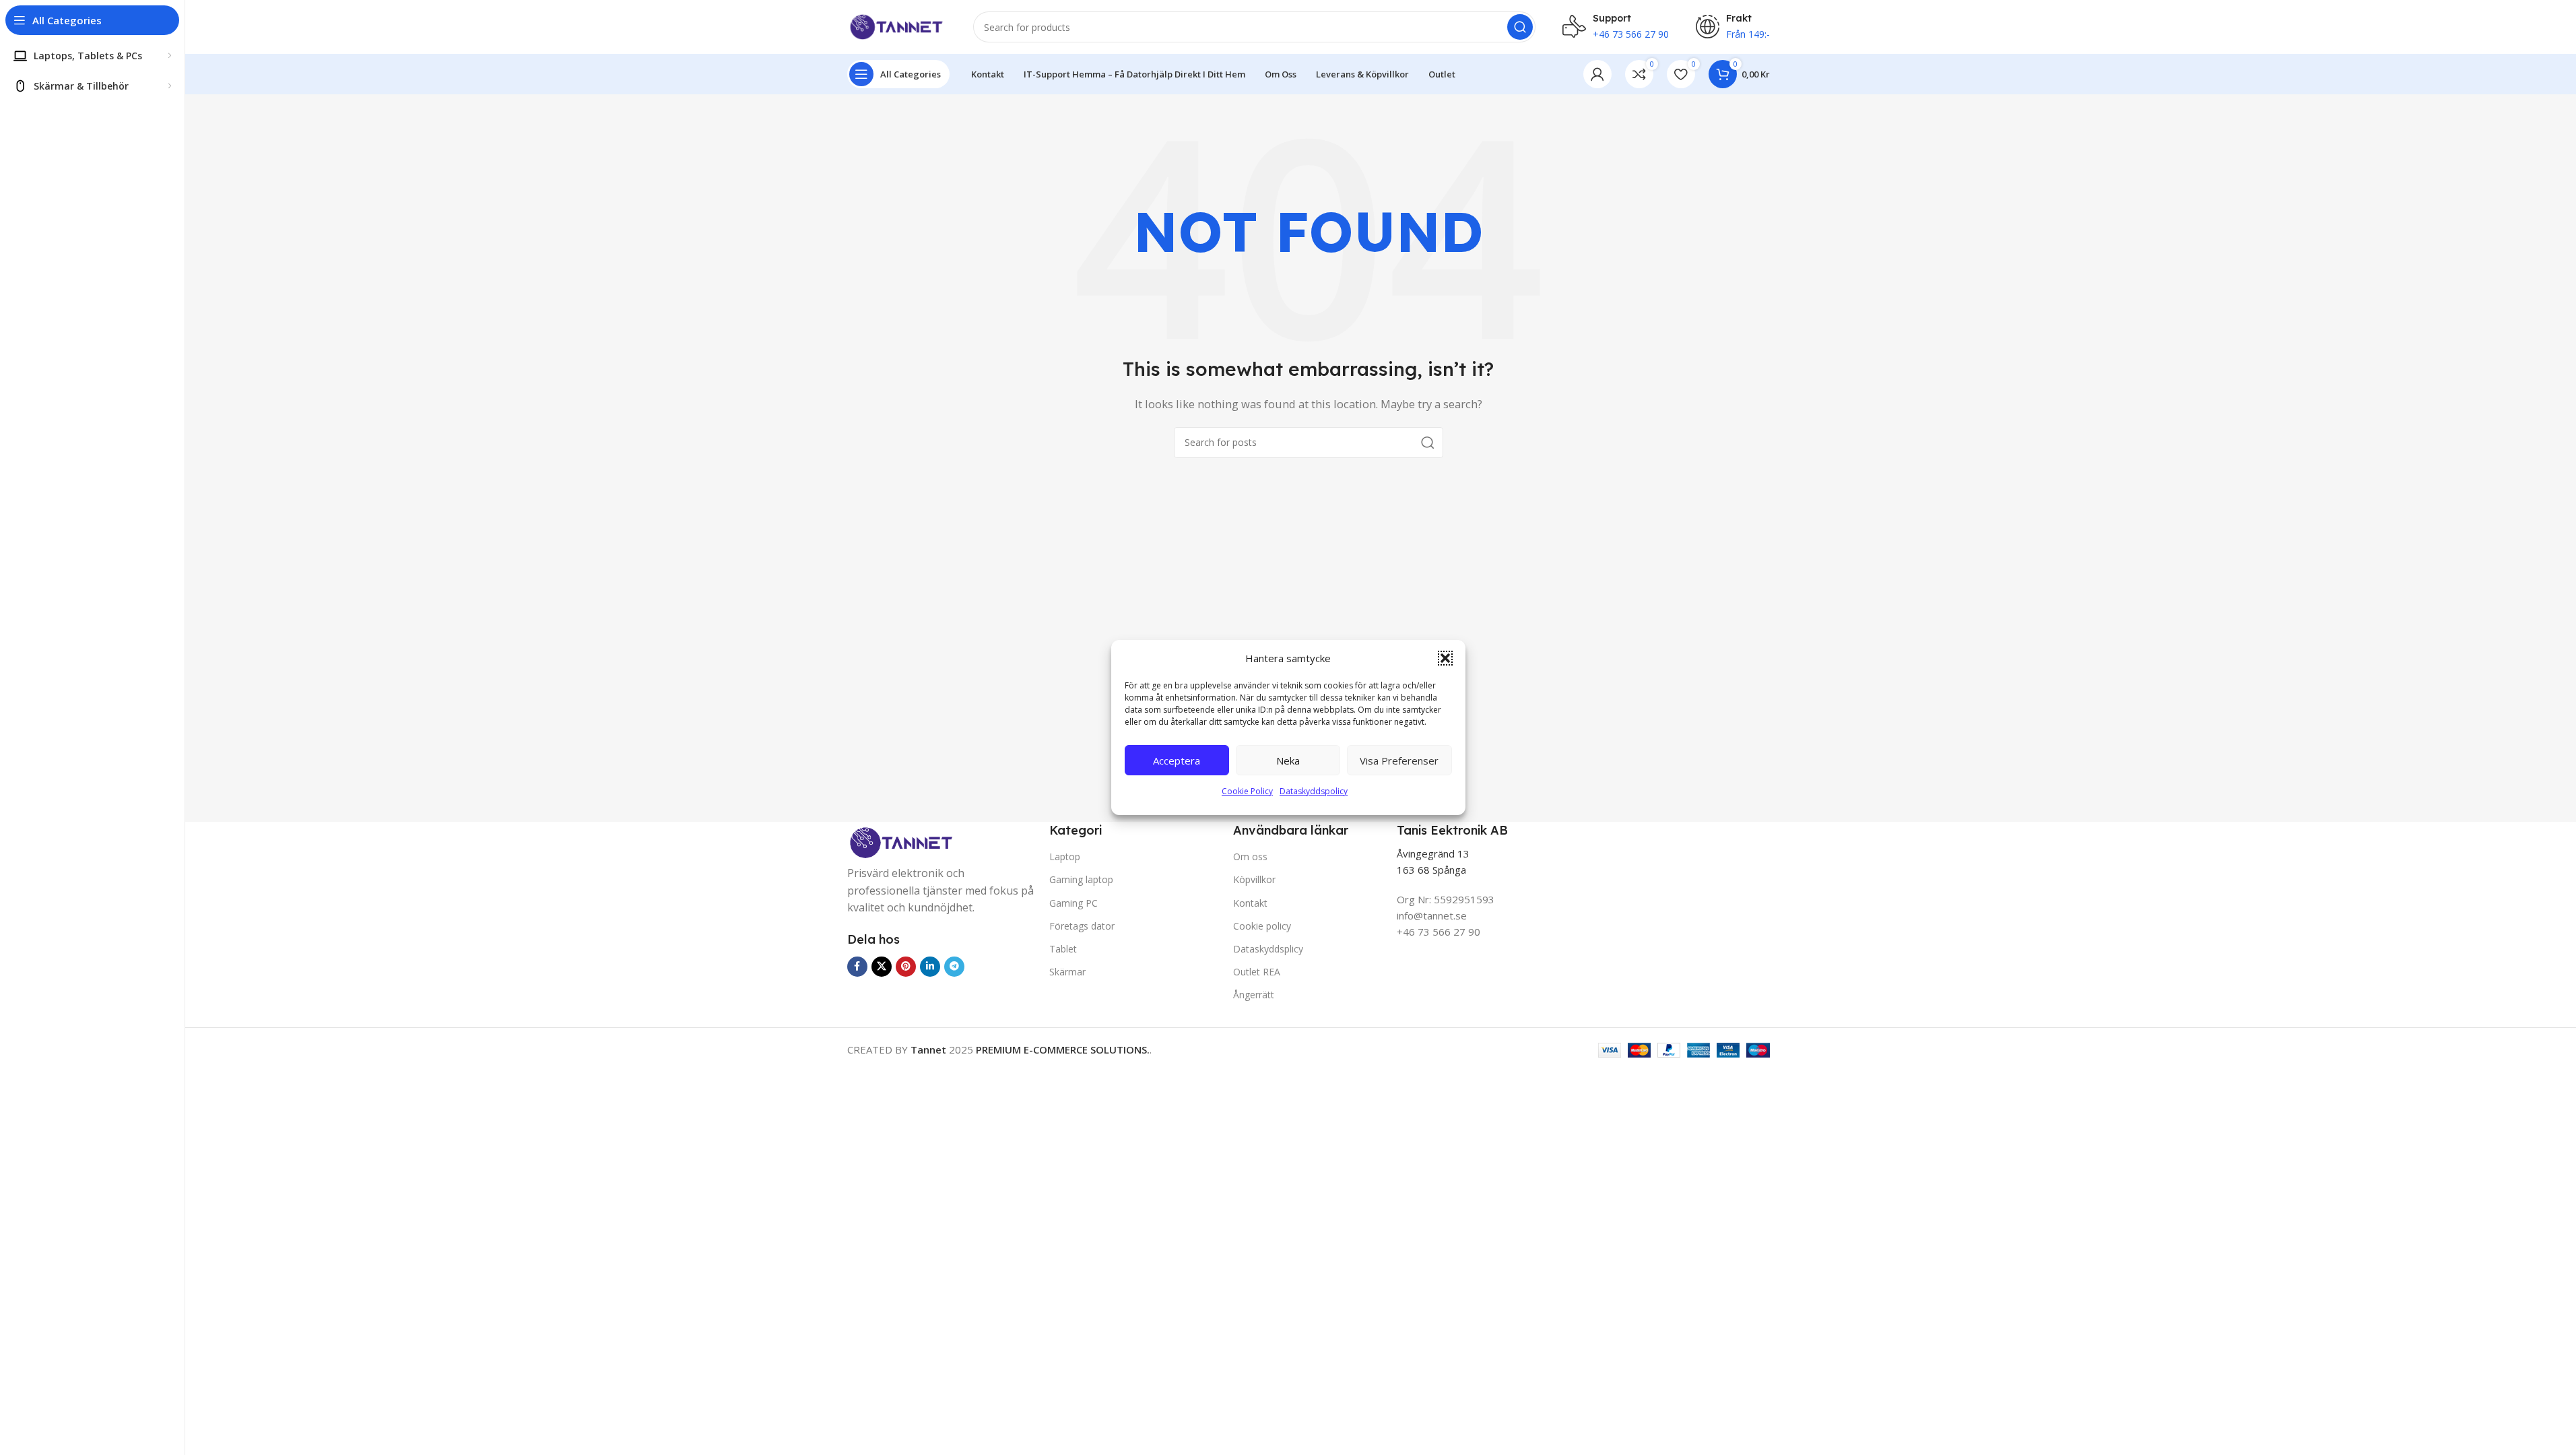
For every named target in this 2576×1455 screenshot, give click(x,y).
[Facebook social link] (857, 967)
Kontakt (1250, 903)
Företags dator (1082, 926)
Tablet (1063, 949)
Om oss (1250, 856)
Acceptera (1177, 761)
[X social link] (882, 967)
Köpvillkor (1254, 879)
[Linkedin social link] (930, 967)
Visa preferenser (1399, 761)
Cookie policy (1262, 926)
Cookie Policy (1247, 791)
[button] (1445, 658)
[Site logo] (897, 26)
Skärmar (1067, 972)
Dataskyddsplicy (1268, 949)
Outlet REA (1257, 972)
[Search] (1520, 27)
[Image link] (901, 843)
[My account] (1597, 74)
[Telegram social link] (954, 967)
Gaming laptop (1081, 879)
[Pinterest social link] (906, 967)
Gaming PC (1074, 903)
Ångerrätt (1254, 995)
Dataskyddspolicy (1314, 791)
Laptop (1065, 856)
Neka (1288, 761)
